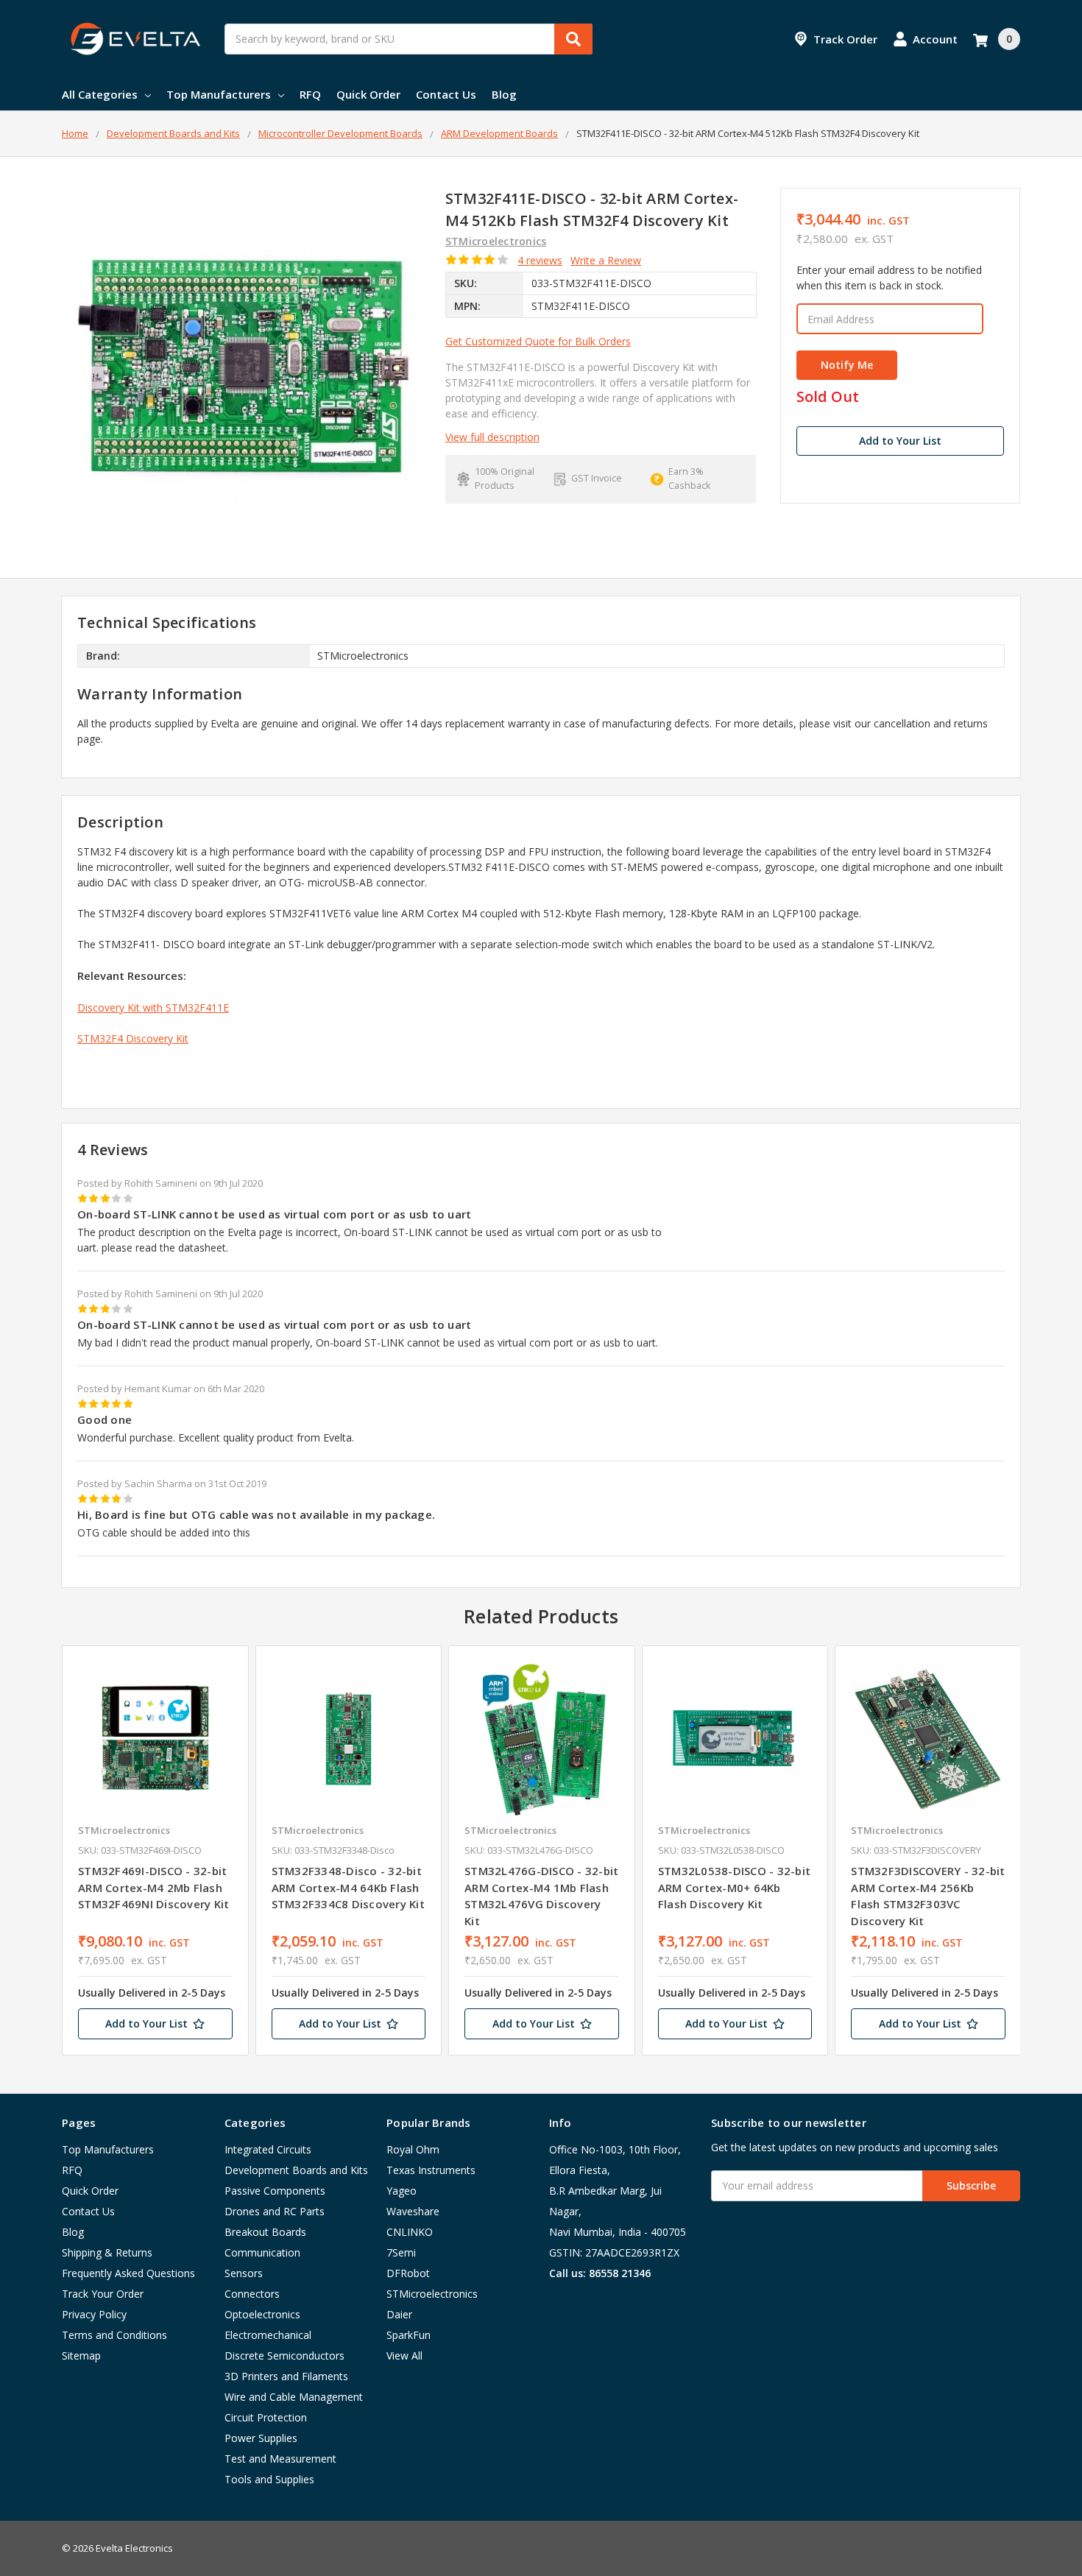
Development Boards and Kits (296, 2170)
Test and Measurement (280, 2459)
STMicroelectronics (432, 2294)
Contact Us (446, 94)
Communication (262, 2252)
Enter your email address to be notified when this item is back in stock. (889, 278)
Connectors (252, 2294)
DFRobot (408, 2273)
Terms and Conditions (114, 2335)
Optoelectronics (262, 2314)
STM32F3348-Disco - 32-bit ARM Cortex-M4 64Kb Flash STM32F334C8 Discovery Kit (348, 1887)
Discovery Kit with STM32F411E (153, 1008)
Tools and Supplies (269, 2479)
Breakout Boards (265, 2232)
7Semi (401, 2252)
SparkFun (409, 2335)
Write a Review (606, 260)
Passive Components (275, 2191)
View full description (492, 437)
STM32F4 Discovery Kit (133, 1038)
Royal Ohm (413, 2149)
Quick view (155, 1738)
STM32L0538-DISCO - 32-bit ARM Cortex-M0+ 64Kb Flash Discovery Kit (734, 1887)
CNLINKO (410, 2232)
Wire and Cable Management (294, 2397)
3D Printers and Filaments (286, 2376)
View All (404, 2356)
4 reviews (540, 260)
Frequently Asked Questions (128, 2273)
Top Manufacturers (219, 94)
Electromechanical (268, 2335)
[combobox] (409, 39)
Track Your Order (103, 2294)
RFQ (310, 94)
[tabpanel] (155, 1851)
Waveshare (413, 2211)
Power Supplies (261, 2438)
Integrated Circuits (268, 2149)
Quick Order (368, 94)
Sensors (244, 2273)
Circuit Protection (266, 2417)
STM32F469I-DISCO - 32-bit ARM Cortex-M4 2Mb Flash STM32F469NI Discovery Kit (153, 1887)
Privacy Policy (94, 2314)
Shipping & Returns (107, 2252)
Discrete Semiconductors (284, 2356)
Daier (399, 2314)
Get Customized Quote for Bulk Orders (538, 341)
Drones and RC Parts (275, 2211)
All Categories (100, 94)
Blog (504, 94)
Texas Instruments (431, 2170)
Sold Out (828, 397)
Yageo (402, 2191)
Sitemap (81, 2356)
